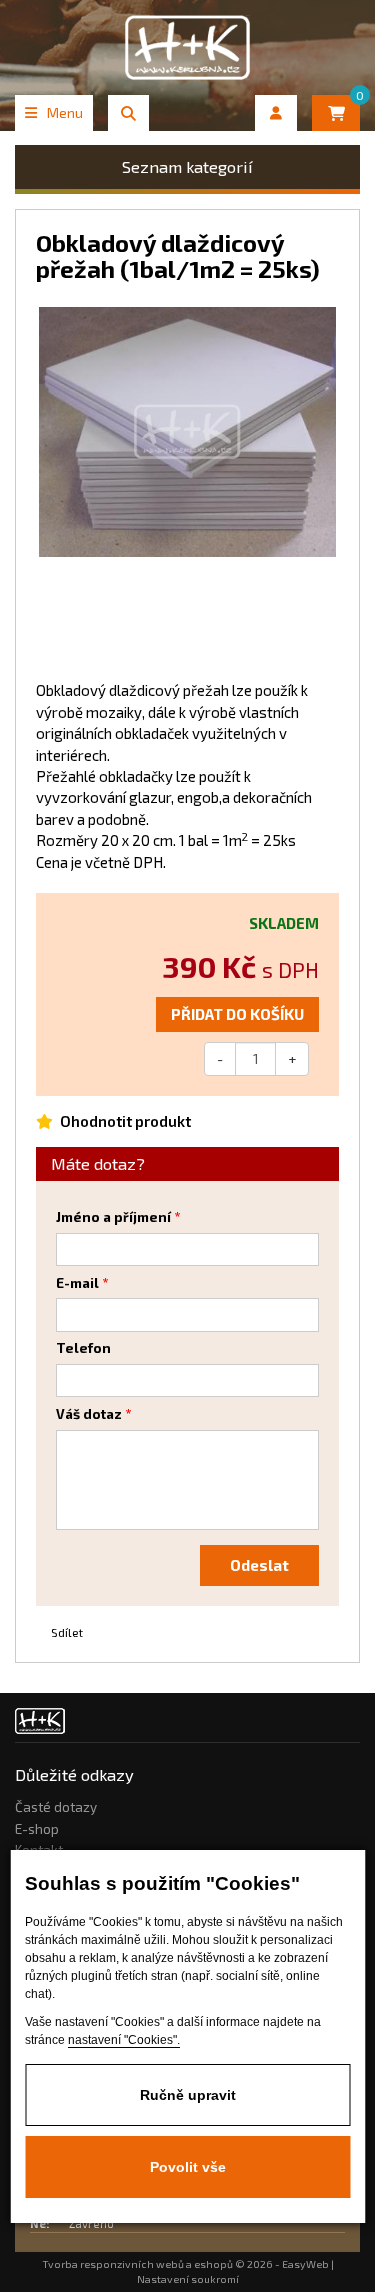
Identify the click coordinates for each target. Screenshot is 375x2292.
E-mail (77, 1283)
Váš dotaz (89, 1414)
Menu (65, 112)
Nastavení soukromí (188, 2279)
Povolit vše (188, 2167)
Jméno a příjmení (113, 1217)
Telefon (83, 1348)
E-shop (37, 1829)
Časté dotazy (56, 1807)
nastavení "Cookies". (124, 2040)
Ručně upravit (188, 2095)
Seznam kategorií (187, 166)
